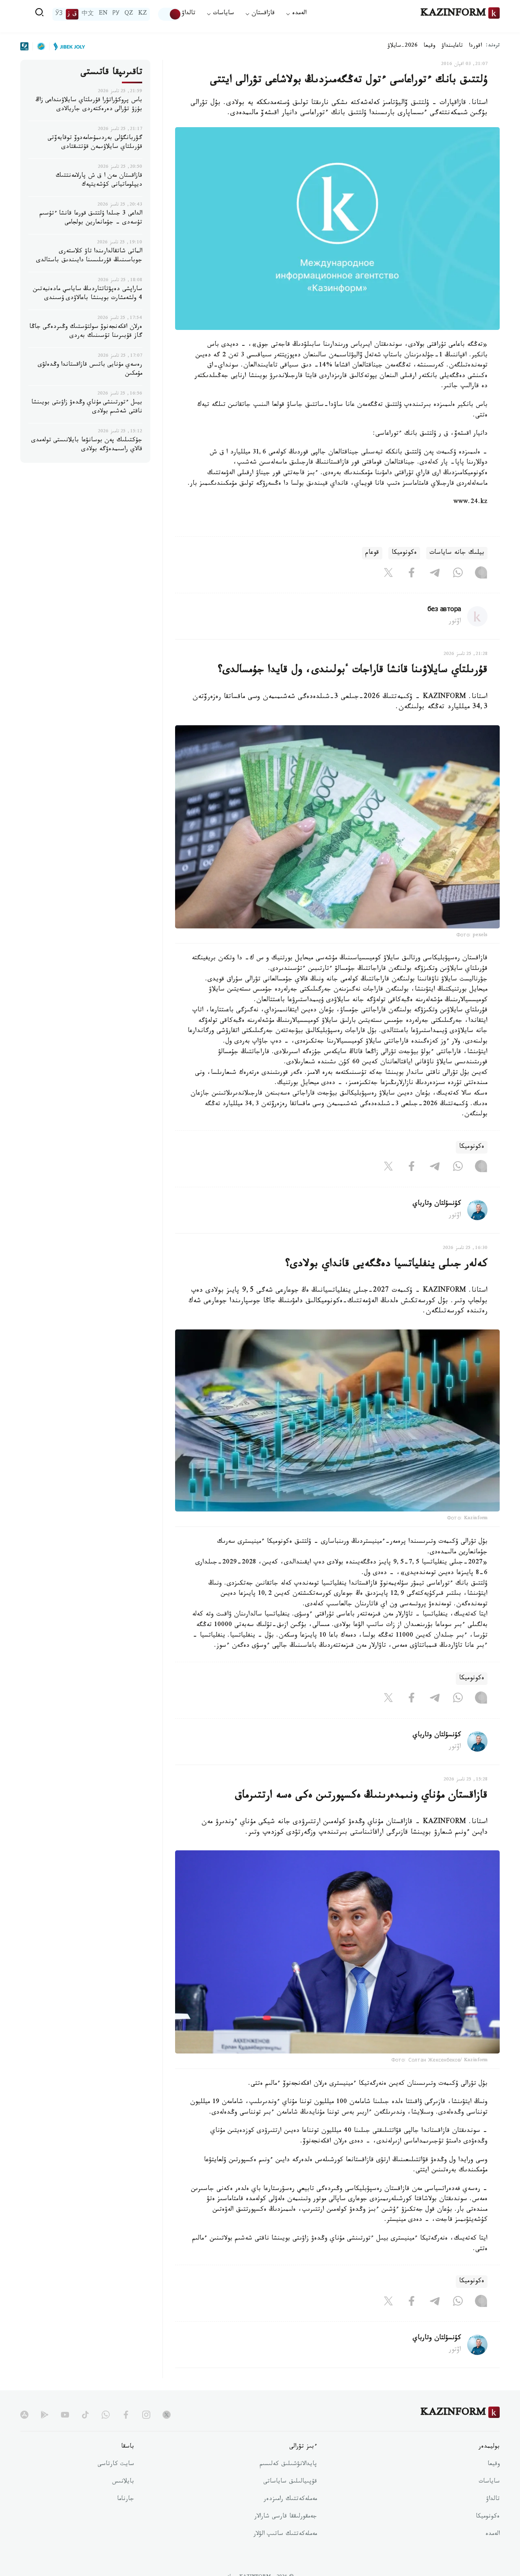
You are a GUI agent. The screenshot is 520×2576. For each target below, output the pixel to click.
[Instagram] (481, 574)
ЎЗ (59, 14)
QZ (129, 14)
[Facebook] (412, 574)
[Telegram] (435, 574)
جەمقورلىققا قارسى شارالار (286, 2517)
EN (103, 14)
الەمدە (493, 2535)
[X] (388, 574)
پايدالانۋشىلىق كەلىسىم (288, 2465)
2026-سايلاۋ (403, 46)
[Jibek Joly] (67, 46)
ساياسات (489, 2482)
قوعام (372, 553)
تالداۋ (188, 14)
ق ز (72, 14)
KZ (143, 14)
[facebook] (126, 2415)
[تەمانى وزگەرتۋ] (170, 14)
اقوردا (475, 46)
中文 (88, 14)
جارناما (126, 2500)
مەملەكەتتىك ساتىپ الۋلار (285, 2535)
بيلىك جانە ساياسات (457, 553)
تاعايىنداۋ (452, 46)
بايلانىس (123, 2482)
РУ (116, 14)
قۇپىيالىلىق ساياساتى (290, 2482)
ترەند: (493, 46)
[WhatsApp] (458, 574)
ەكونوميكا (404, 553)
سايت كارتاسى (116, 2465)
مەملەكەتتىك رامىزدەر (290, 2500)
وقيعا (430, 46)
